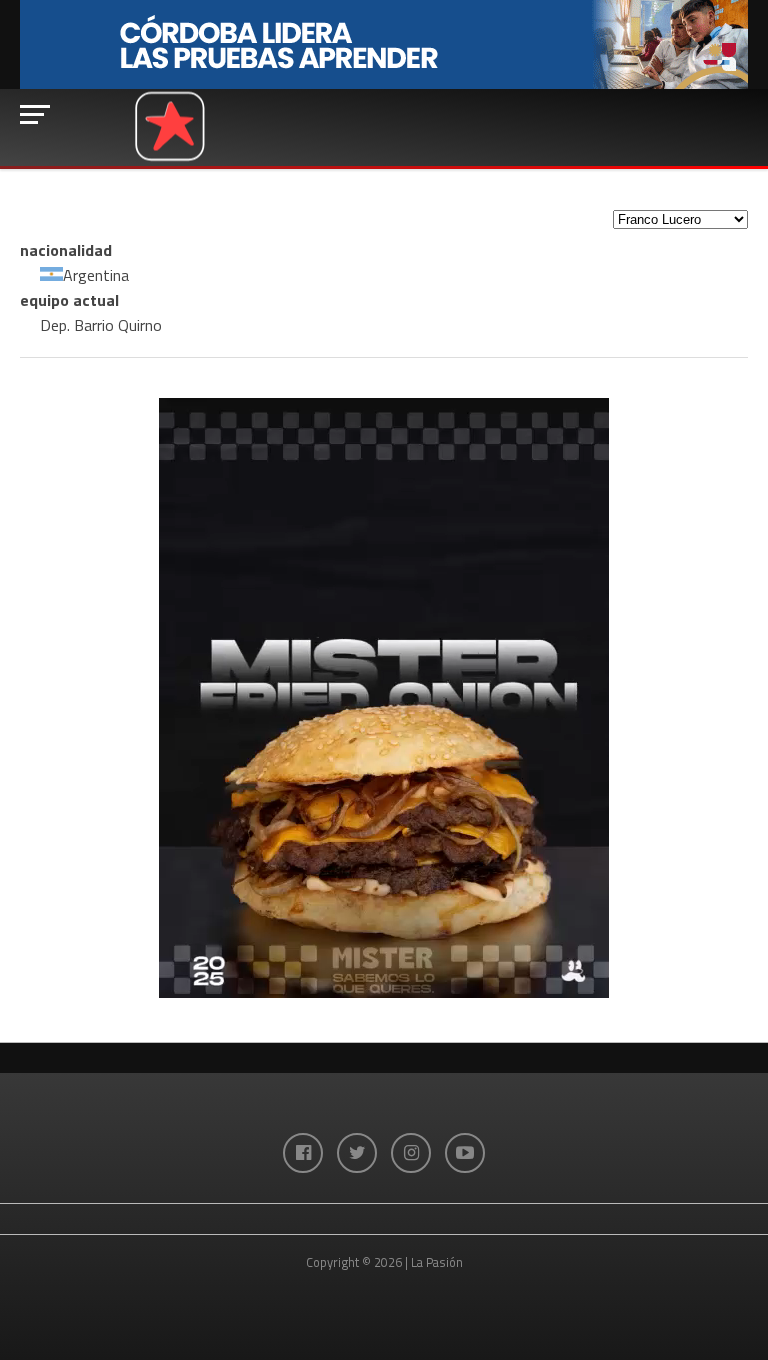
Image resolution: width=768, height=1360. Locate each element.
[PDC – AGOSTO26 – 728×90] (384, 84)
